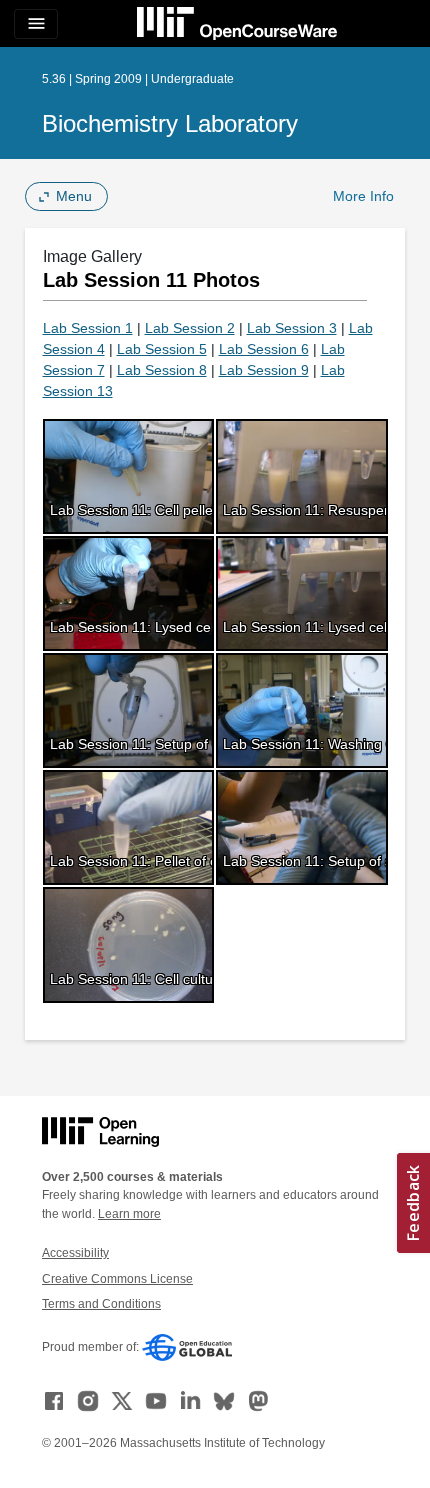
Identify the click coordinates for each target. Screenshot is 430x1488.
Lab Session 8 (162, 370)
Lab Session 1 (88, 328)
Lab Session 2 (190, 328)
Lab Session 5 (162, 349)
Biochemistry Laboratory (170, 123)
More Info (363, 196)
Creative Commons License (117, 1279)
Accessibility (75, 1253)
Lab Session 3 (292, 328)
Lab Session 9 (264, 370)
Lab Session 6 (264, 349)
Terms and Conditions (101, 1304)
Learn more (129, 1214)
